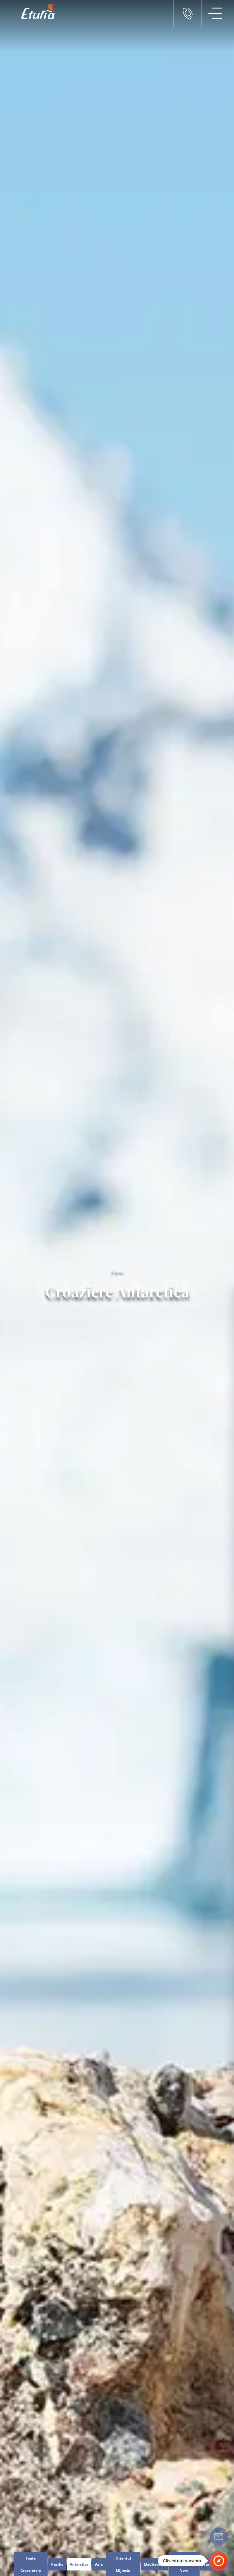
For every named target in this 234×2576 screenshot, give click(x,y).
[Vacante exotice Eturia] (35, 12)
